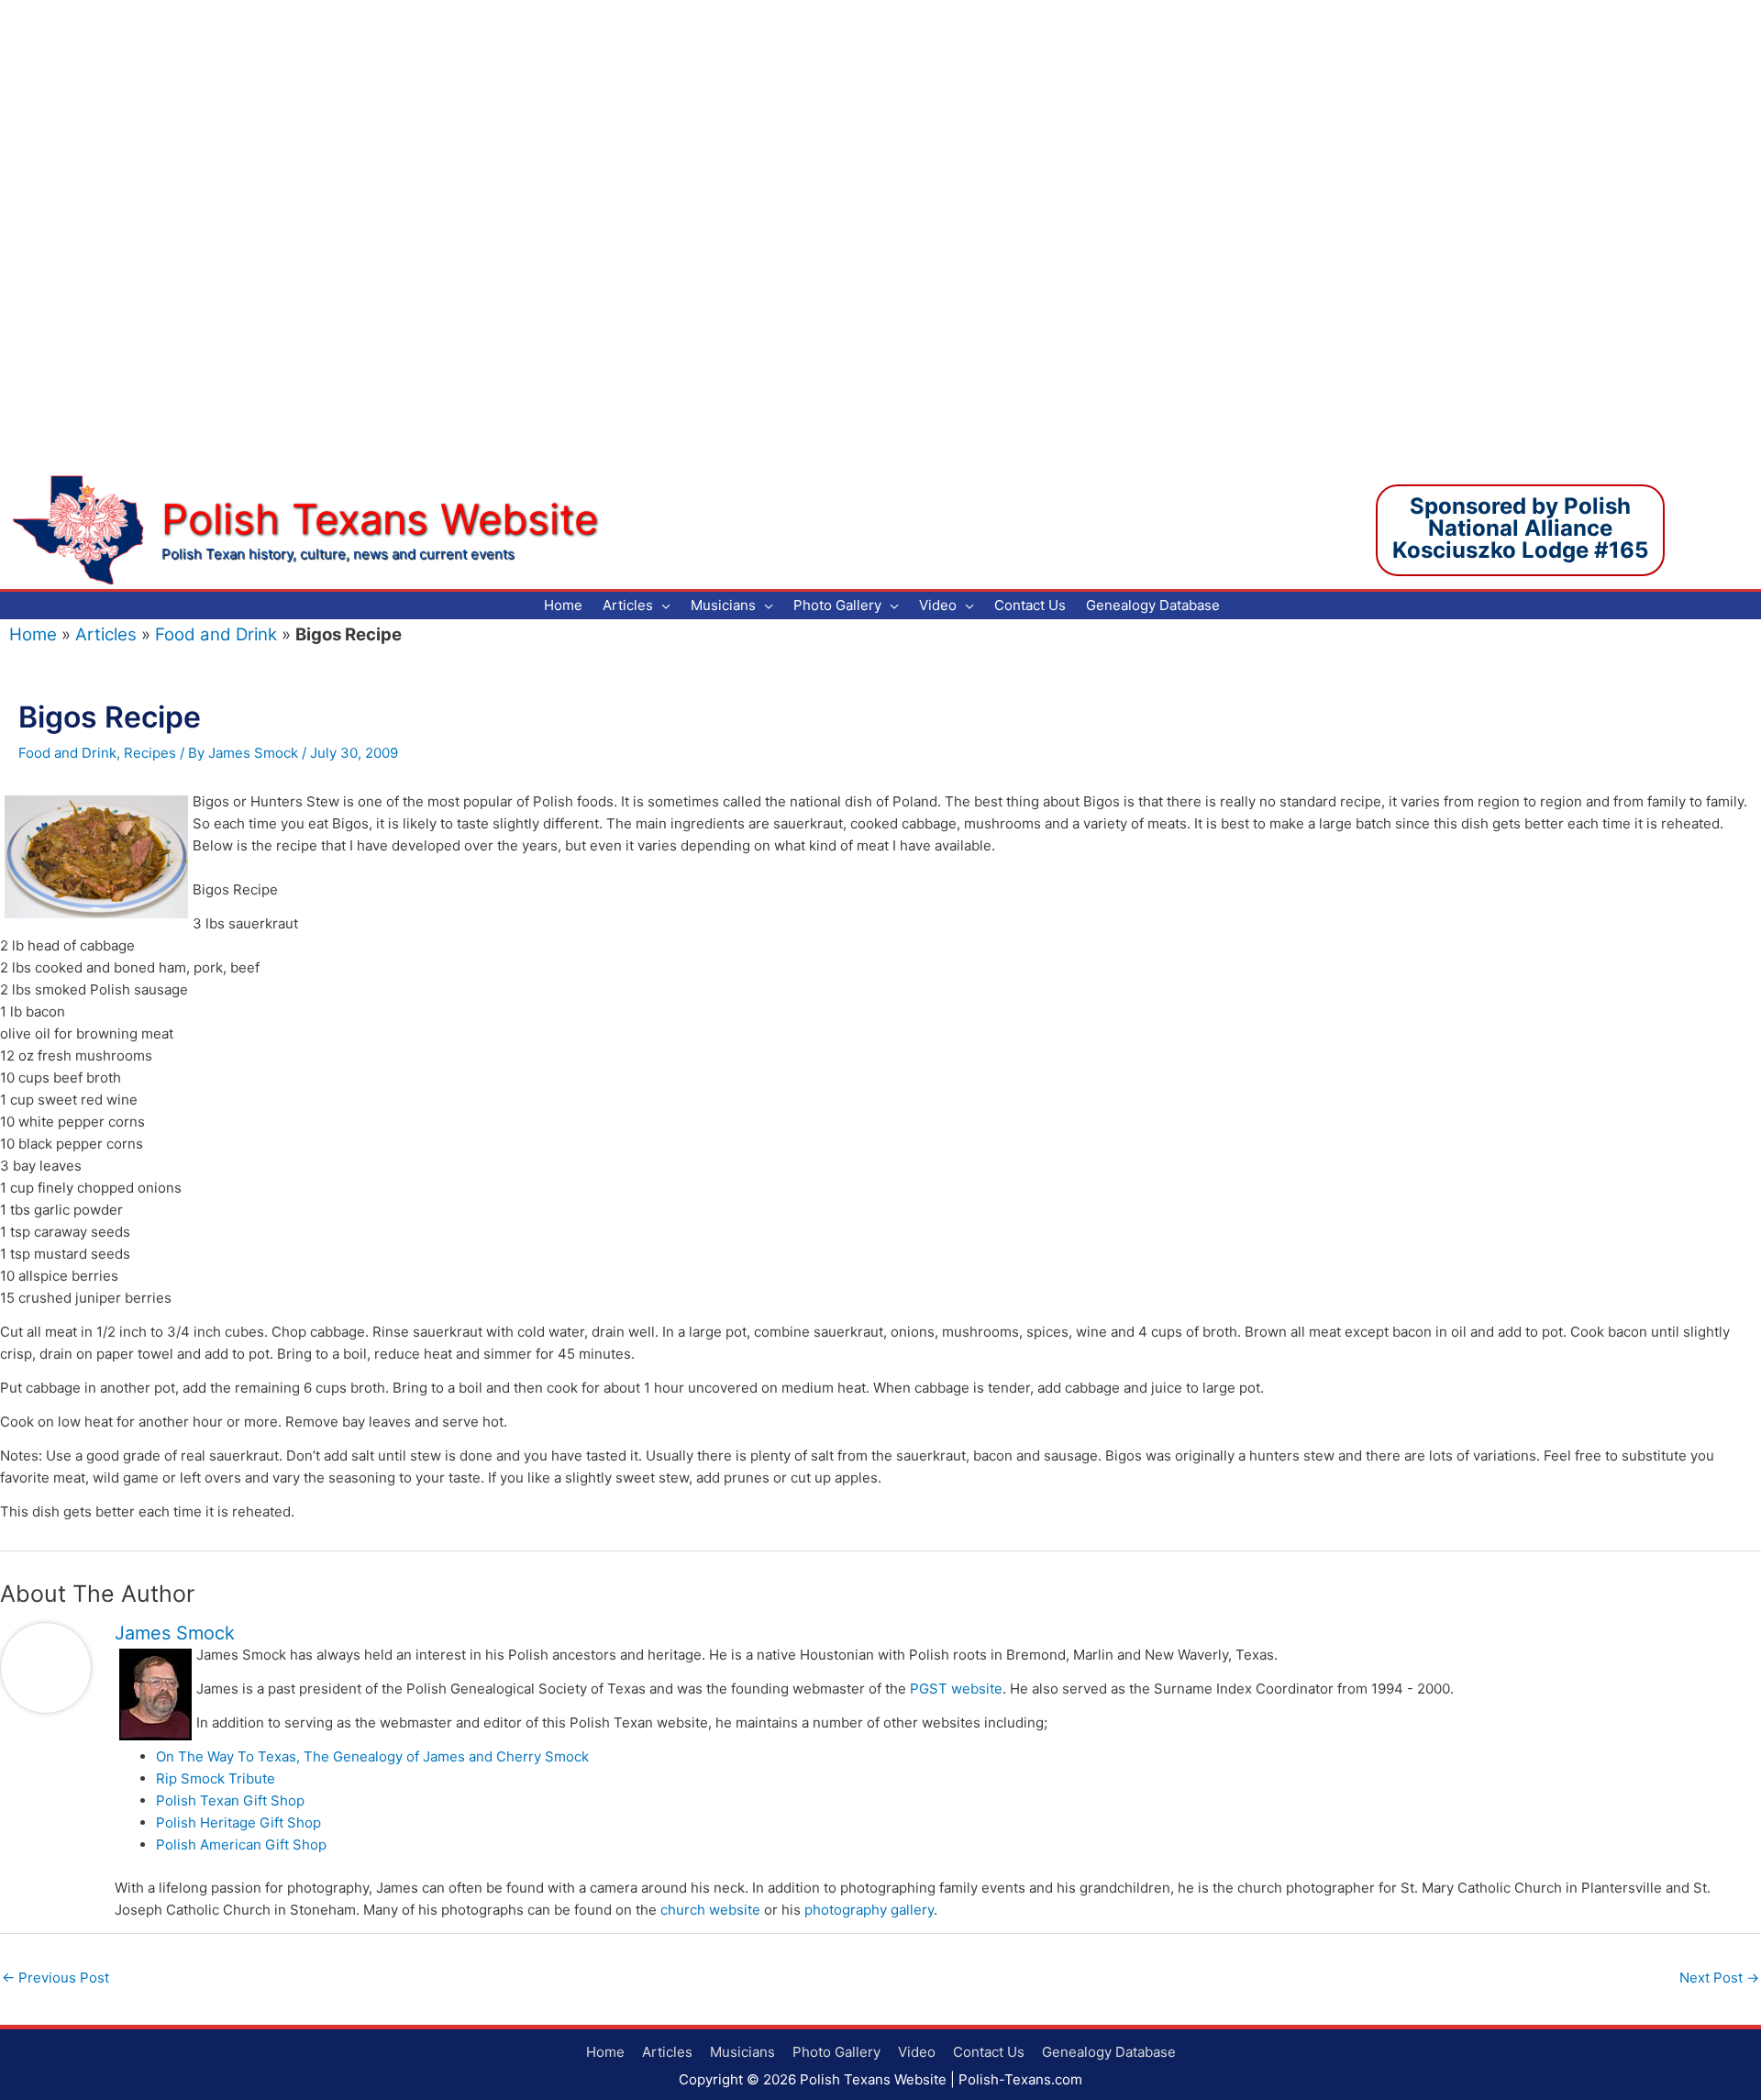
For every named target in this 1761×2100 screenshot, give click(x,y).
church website (710, 1910)
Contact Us (989, 2052)
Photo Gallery (836, 2052)
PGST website (956, 1689)
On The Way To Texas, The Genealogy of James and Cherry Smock (372, 1756)
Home (33, 634)
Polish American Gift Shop (241, 1844)
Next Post (1719, 1978)
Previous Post (55, 1978)
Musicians (742, 2052)
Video (917, 2052)
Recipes (150, 753)
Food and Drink (216, 634)
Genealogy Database (1109, 2052)
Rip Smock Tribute (216, 1778)
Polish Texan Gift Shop (230, 1800)
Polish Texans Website (380, 519)
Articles (106, 634)
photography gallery (869, 1910)
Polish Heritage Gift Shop (238, 1822)
